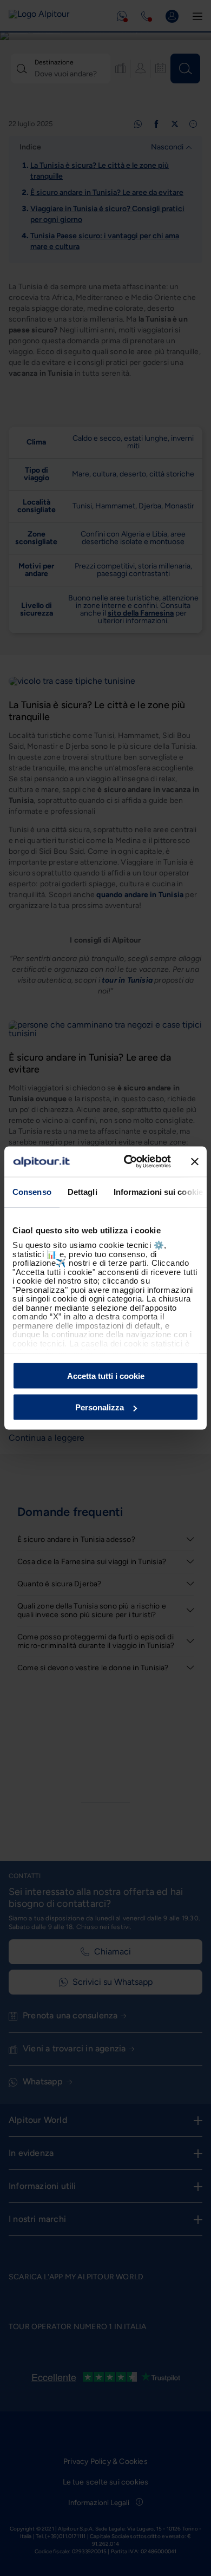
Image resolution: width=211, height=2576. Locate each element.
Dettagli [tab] (83, 1191)
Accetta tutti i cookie (106, 1375)
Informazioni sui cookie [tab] (158, 1191)
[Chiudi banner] (195, 1161)
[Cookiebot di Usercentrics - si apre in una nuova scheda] (128, 1162)
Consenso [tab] (32, 1191)
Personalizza (100, 1407)
